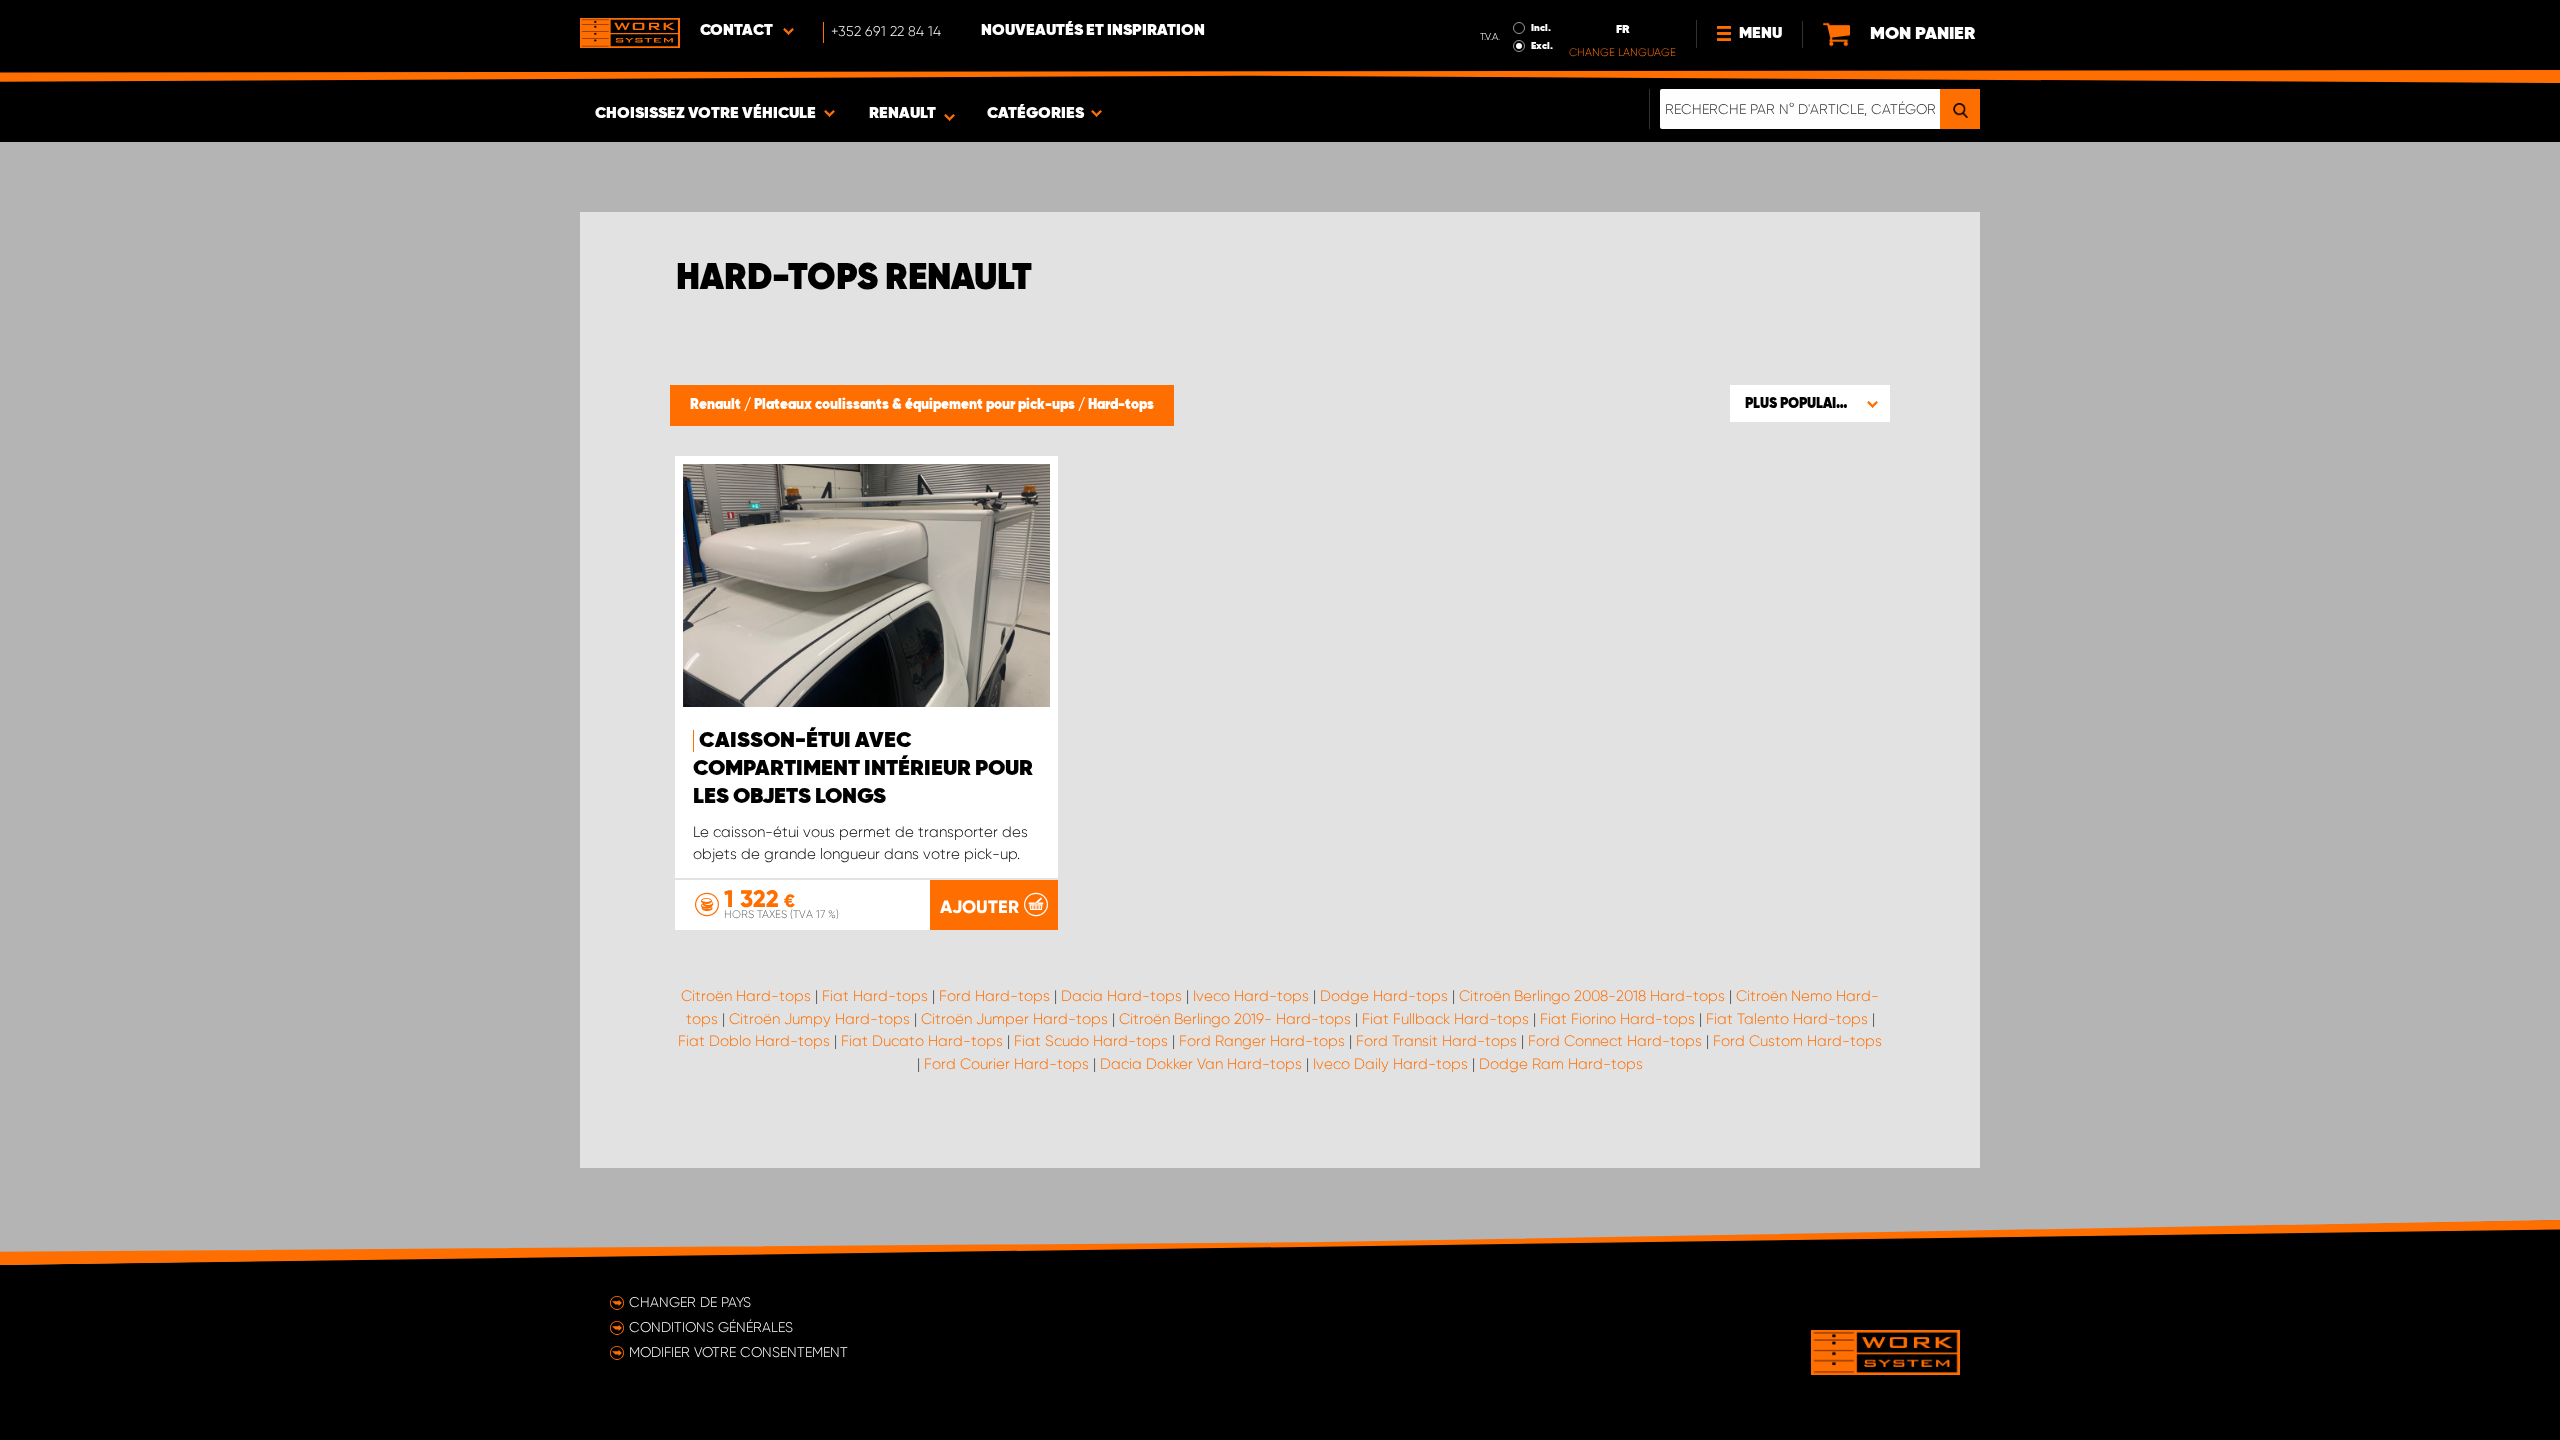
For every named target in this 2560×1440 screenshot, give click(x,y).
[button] (1810, 403)
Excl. (1542, 46)
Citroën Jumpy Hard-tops (819, 1019)
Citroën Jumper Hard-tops (1014, 1019)
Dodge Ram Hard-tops (1561, 1064)
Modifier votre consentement (738, 1352)
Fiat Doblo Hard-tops (754, 1041)
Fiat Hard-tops (875, 996)
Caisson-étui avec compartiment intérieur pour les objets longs (863, 769)
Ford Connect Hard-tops (1615, 1041)
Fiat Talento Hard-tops (1787, 1019)
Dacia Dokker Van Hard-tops (1201, 1064)
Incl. (1541, 28)
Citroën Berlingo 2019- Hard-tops (1235, 1019)
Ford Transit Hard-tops (1436, 1041)
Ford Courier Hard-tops (1006, 1064)
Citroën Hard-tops (746, 996)
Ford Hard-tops (994, 996)
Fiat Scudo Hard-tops (1091, 1041)
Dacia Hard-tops (1121, 996)
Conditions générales (711, 1327)
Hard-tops (1121, 405)
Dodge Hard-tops (1384, 996)
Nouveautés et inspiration (1093, 31)
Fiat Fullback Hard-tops (1445, 1019)
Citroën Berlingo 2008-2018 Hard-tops (1592, 996)
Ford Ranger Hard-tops (1262, 1041)
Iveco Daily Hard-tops (1390, 1064)
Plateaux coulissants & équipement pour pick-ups (916, 405)
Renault (717, 405)
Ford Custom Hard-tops (1797, 1041)
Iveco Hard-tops (1251, 996)
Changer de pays (690, 1302)
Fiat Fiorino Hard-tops (1617, 1019)
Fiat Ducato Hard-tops (922, 1041)
